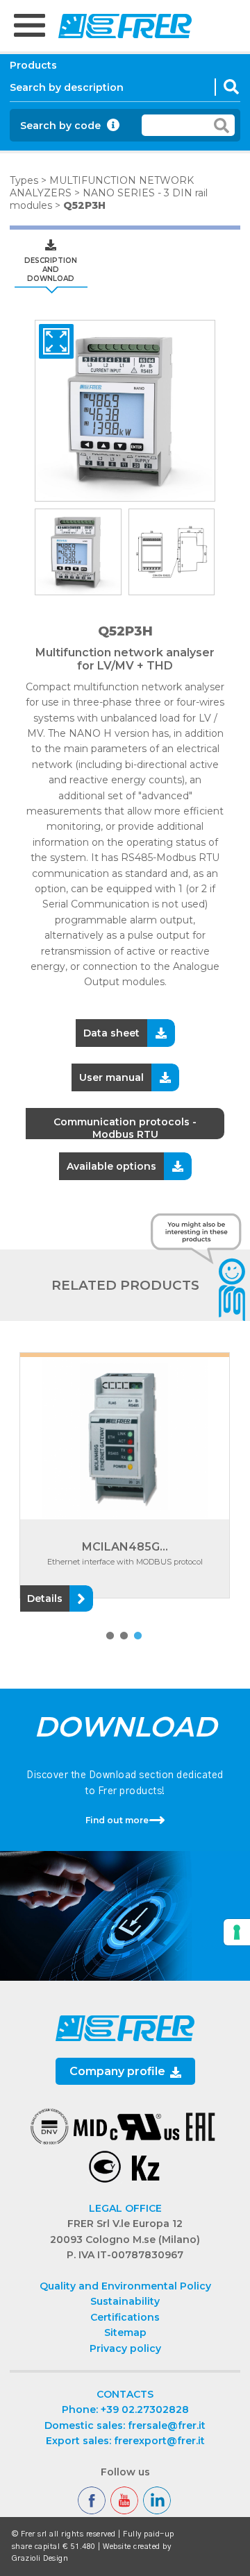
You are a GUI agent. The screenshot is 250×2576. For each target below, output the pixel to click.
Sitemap (125, 2332)
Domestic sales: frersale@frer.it (125, 2425)
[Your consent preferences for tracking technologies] (237, 1932)
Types (24, 180)
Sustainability (125, 2301)
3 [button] (137, 1636)
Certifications (125, 2317)
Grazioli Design (40, 2558)
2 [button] (123, 1636)
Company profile (119, 2071)
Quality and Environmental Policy (125, 2286)
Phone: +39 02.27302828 (125, 2409)
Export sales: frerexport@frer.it (125, 2441)
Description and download (51, 270)
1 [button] (109, 1636)
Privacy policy (125, 2348)
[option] (125, 411)
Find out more (117, 1820)
